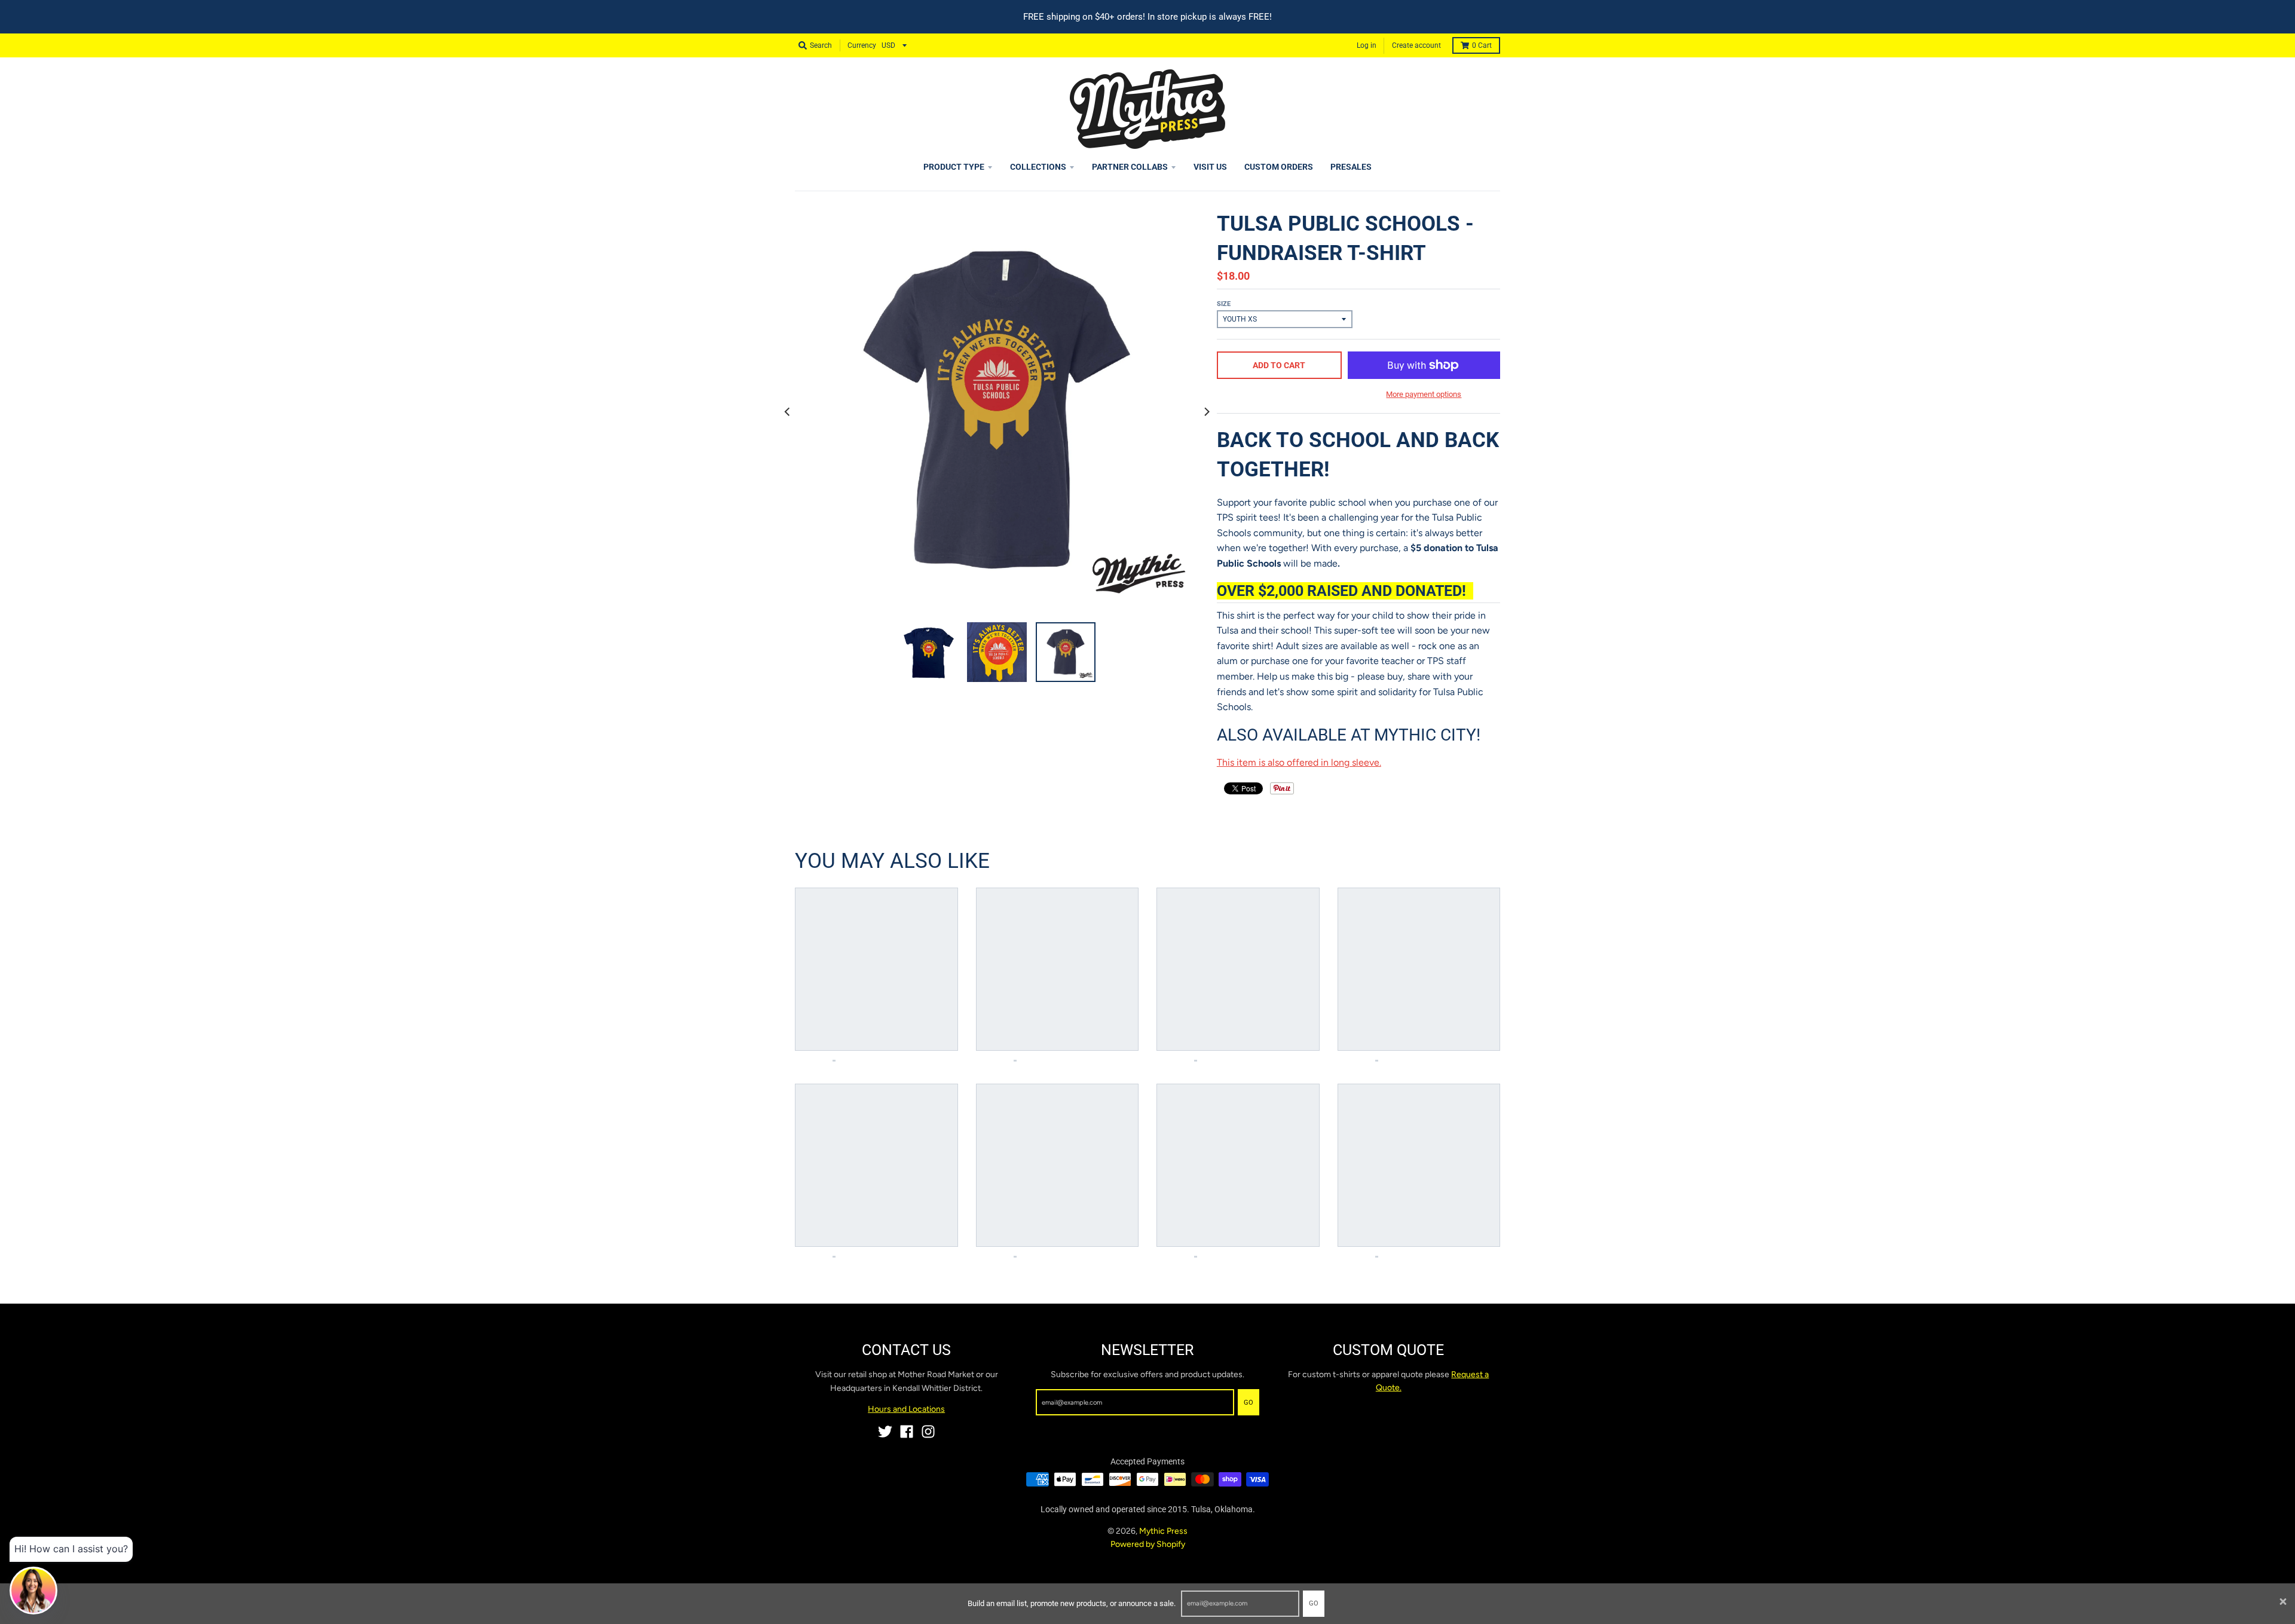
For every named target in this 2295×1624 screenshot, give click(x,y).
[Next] (1206, 411)
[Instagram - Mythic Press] (928, 1432)
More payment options (1424, 394)
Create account (1416, 45)
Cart (1482, 45)
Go (1314, 1603)
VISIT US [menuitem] (1210, 167)
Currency (862, 45)
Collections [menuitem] (1038, 167)
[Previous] (788, 411)
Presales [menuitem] (1351, 167)
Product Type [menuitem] (954, 167)
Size (1224, 304)
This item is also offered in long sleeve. (1299, 762)
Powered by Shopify (1148, 1544)
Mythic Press (1163, 1531)
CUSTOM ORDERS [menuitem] (1279, 167)
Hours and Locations (906, 1409)
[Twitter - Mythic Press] (885, 1432)
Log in (1367, 45)
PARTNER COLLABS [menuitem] (1130, 167)
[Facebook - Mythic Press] (907, 1432)
